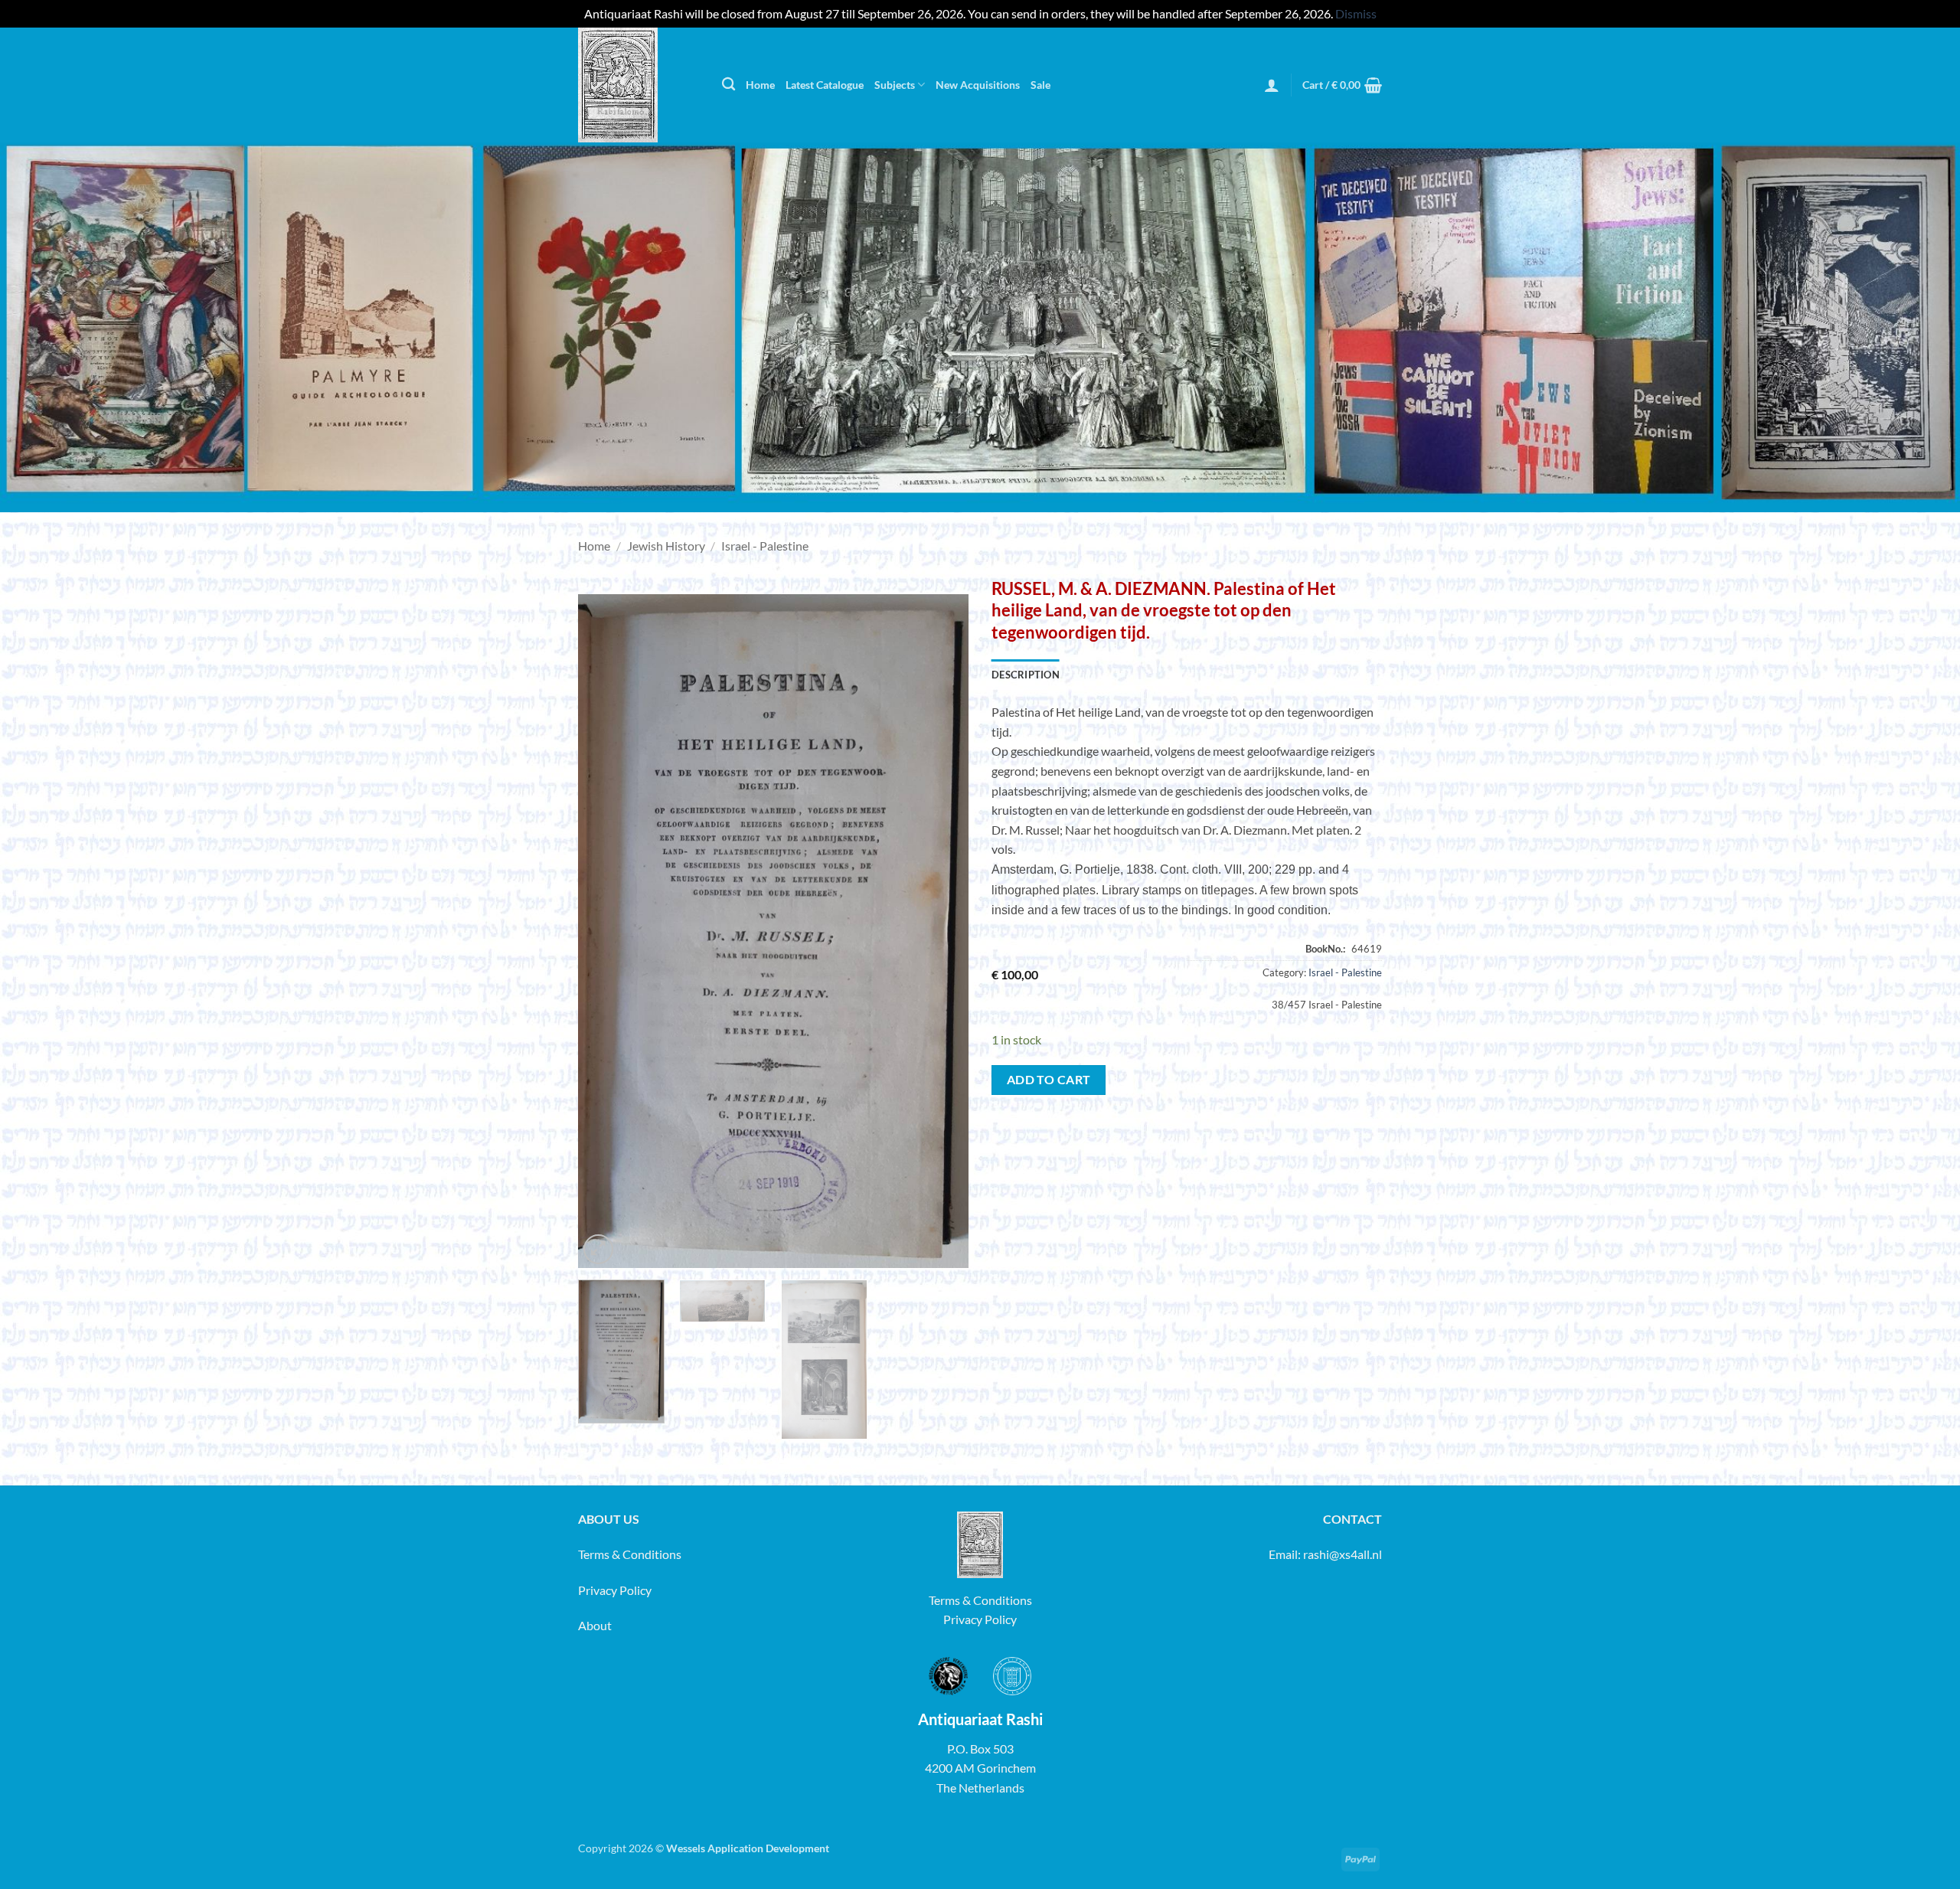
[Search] (728, 85)
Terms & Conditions (630, 1554)
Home (760, 85)
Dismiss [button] (1356, 13)
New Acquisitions (978, 85)
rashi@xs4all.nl (1343, 1554)
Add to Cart (1049, 1080)
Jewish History (666, 546)
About (595, 1625)
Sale (1040, 85)
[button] (1272, 85)
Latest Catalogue (825, 85)
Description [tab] (1026, 675)
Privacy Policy (615, 1590)
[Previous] (605, 931)
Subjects (895, 85)
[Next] (942, 931)
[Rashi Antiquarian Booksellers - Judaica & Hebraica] (639, 85)
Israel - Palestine (765, 546)
